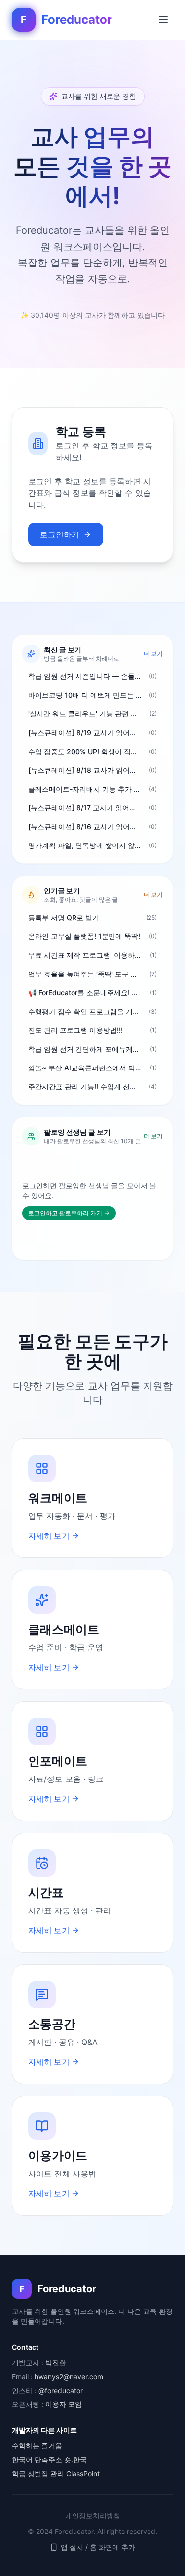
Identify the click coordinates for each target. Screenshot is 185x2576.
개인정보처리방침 (93, 2515)
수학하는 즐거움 (37, 2446)
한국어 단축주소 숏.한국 (49, 2460)
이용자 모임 (64, 2404)
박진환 (56, 2363)
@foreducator (61, 2390)
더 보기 (153, 653)
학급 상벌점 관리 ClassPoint (56, 2473)
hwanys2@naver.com (69, 2376)
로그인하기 (60, 534)
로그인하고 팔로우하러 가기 (65, 1213)
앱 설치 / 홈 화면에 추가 (98, 2547)
